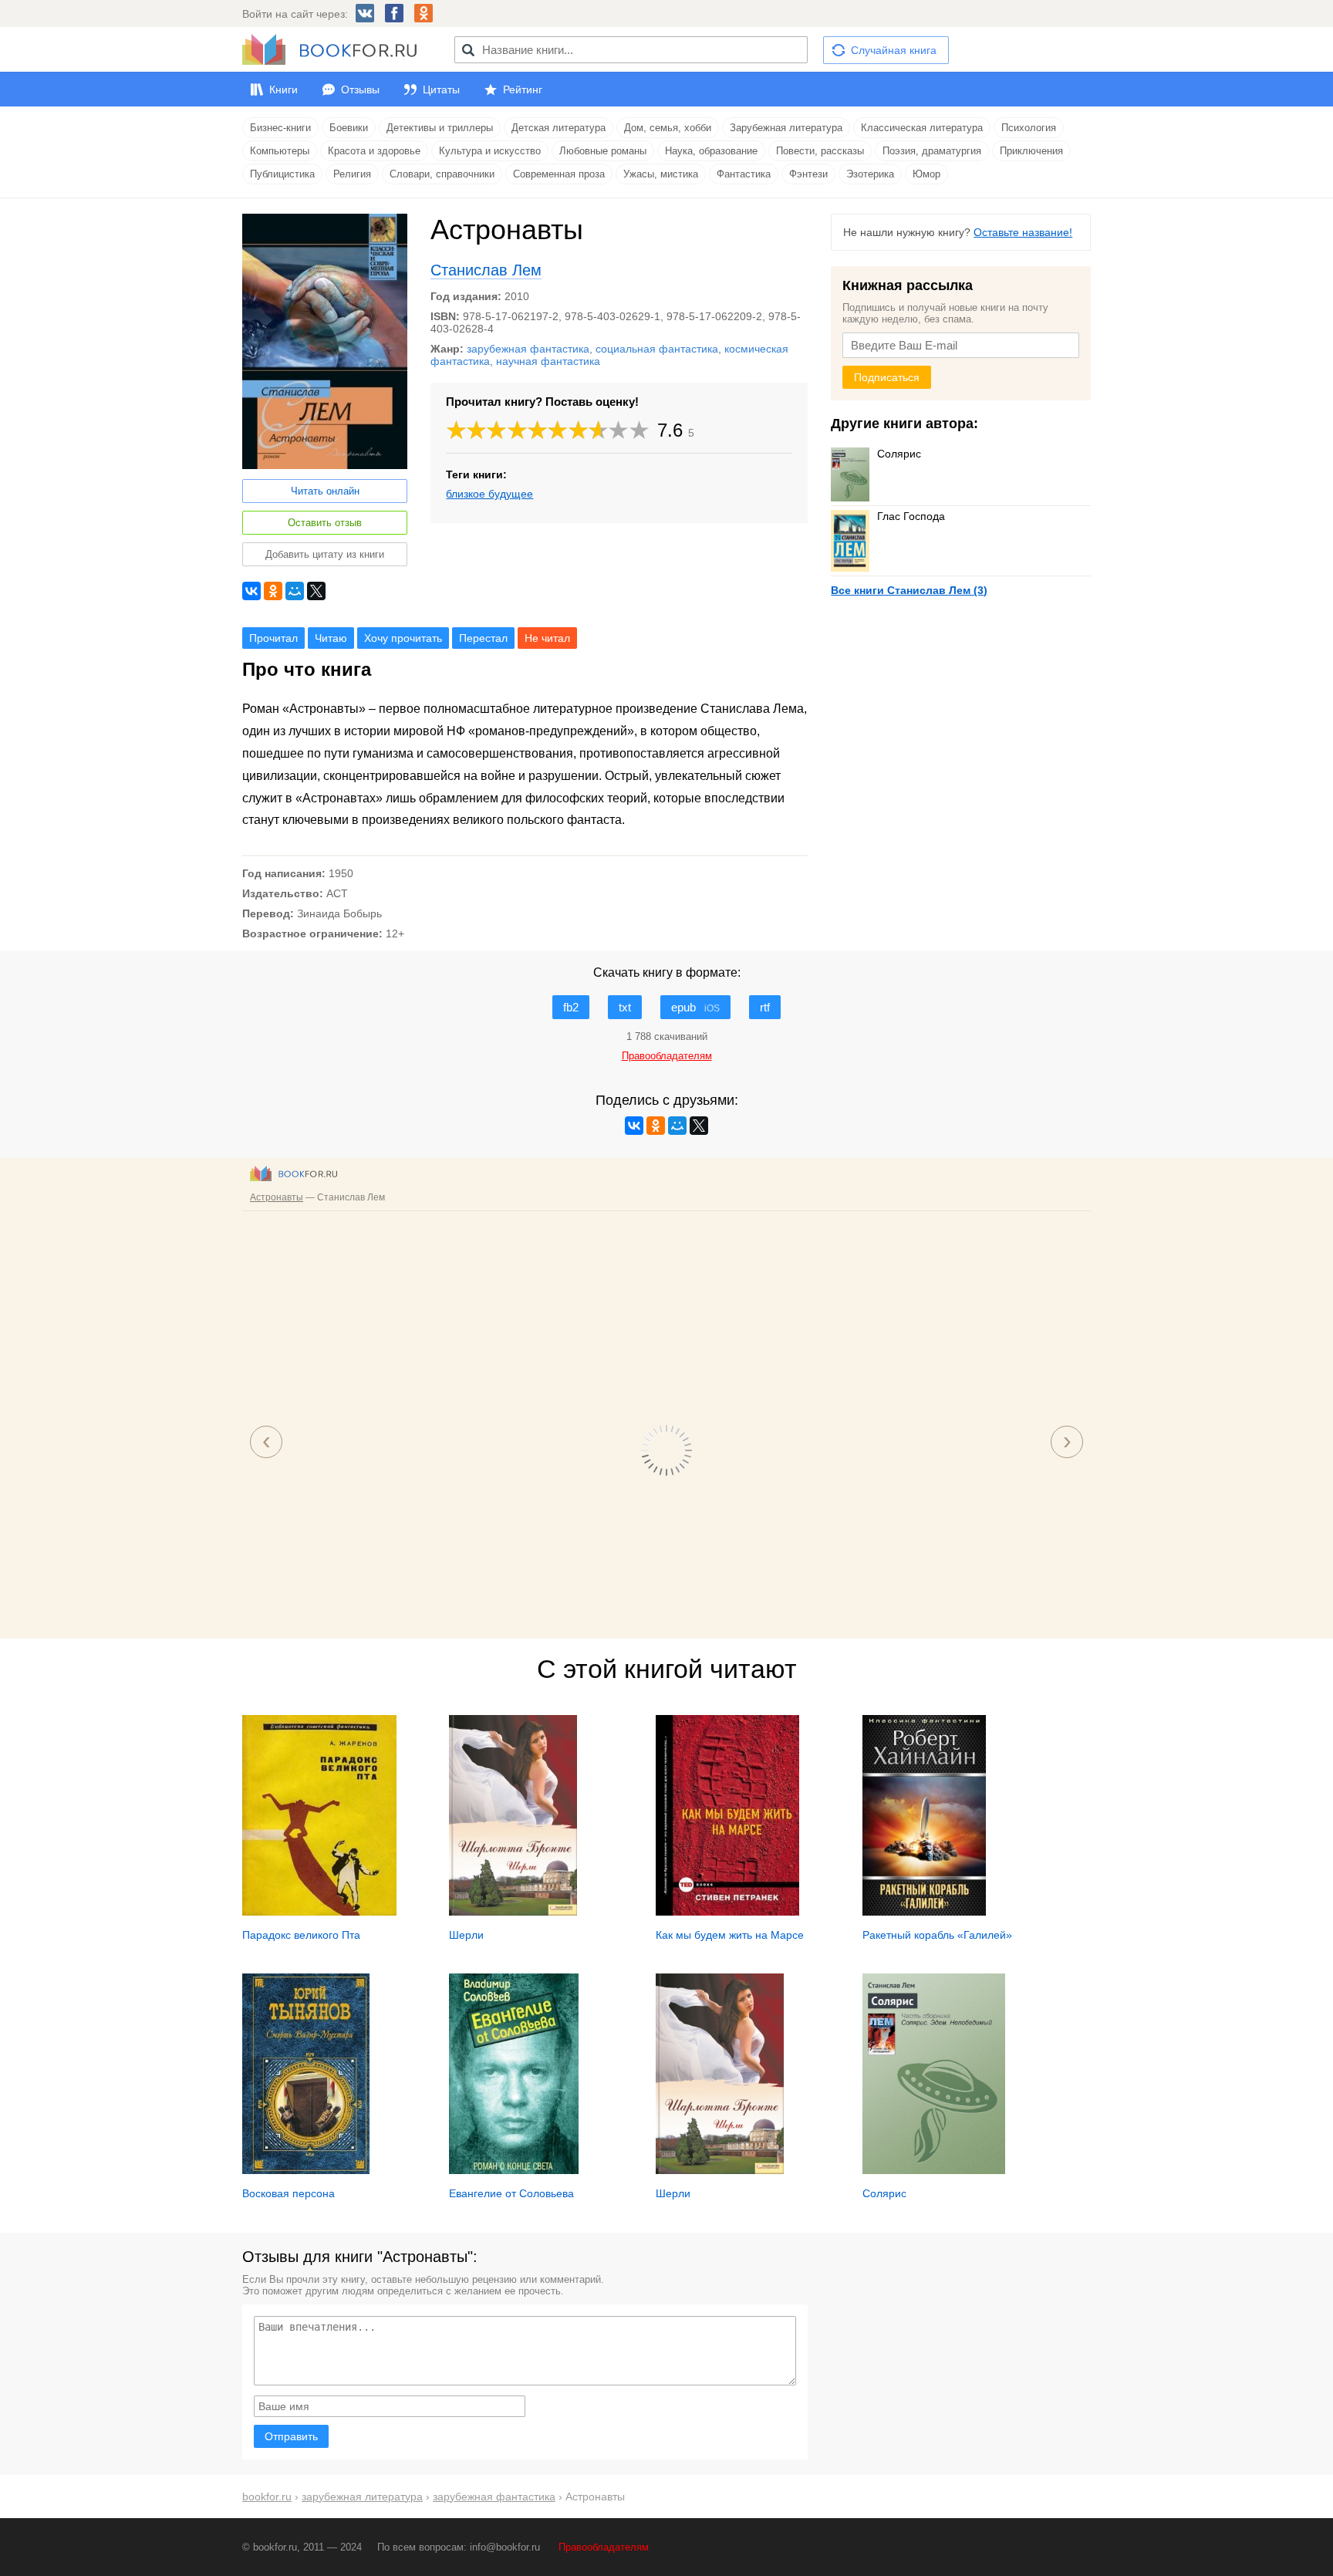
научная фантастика (548, 361)
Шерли (466, 1935)
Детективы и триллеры (440, 128)
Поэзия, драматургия (932, 151)
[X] (316, 591)
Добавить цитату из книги (325, 554)
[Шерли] (513, 1912)
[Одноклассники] (273, 591)
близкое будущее (489, 494)
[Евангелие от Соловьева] (514, 2170)
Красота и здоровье (374, 151)
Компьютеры (280, 151)
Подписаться (887, 377)
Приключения (1031, 151)
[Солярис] (934, 2170)
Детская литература (559, 128)
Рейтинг (523, 89)
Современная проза (559, 174)
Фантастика (744, 174)
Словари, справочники (442, 174)
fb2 (571, 1007)
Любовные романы (603, 151)
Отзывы (360, 89)
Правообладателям (604, 2547)
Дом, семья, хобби (668, 128)
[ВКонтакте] (251, 591)
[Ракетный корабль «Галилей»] (924, 1912)
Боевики (349, 128)
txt (625, 1007)
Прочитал (273, 638)
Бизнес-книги (280, 128)
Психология (1029, 128)
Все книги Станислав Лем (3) (909, 590)
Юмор (926, 174)
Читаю (331, 638)
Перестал (483, 638)
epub (695, 1007)
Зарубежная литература (786, 128)
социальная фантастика (657, 349)
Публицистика (282, 174)
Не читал (547, 638)
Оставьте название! (1023, 232)
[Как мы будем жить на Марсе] (727, 1912)
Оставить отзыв (325, 523)
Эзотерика (870, 174)
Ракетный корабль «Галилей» (937, 1935)
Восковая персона (289, 2193)
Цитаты (441, 89)
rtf (765, 1007)
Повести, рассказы (820, 151)
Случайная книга (894, 50)
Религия (352, 174)
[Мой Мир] (295, 591)
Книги (283, 89)
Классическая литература (922, 128)
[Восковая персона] (306, 2170)
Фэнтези (808, 174)
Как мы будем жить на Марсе (730, 1935)
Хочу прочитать (403, 638)
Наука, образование (711, 151)
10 (640, 430)
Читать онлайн (325, 491)
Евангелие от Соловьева (511, 2193)
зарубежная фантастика (528, 349)
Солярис (899, 454)
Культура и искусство (490, 151)
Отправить (291, 2436)
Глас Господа (911, 516)
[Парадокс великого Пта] (319, 1912)
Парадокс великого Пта (301, 1935)
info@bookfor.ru (505, 2547)
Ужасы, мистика (661, 174)
